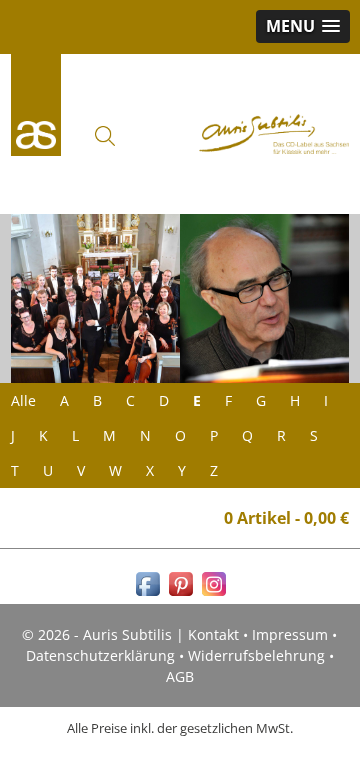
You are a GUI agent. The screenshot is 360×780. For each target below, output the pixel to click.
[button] (303, 26)
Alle (23, 400)
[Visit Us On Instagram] (213, 594)
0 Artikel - (286, 518)
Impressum (290, 634)
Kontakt (213, 634)
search (105, 136)
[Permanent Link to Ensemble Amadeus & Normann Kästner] (95, 298)
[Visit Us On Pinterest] (180, 594)
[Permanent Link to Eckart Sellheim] (264, 298)
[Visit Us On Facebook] (147, 594)
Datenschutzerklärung (100, 655)
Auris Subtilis (36, 105)
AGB (180, 676)
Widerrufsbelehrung (256, 655)
